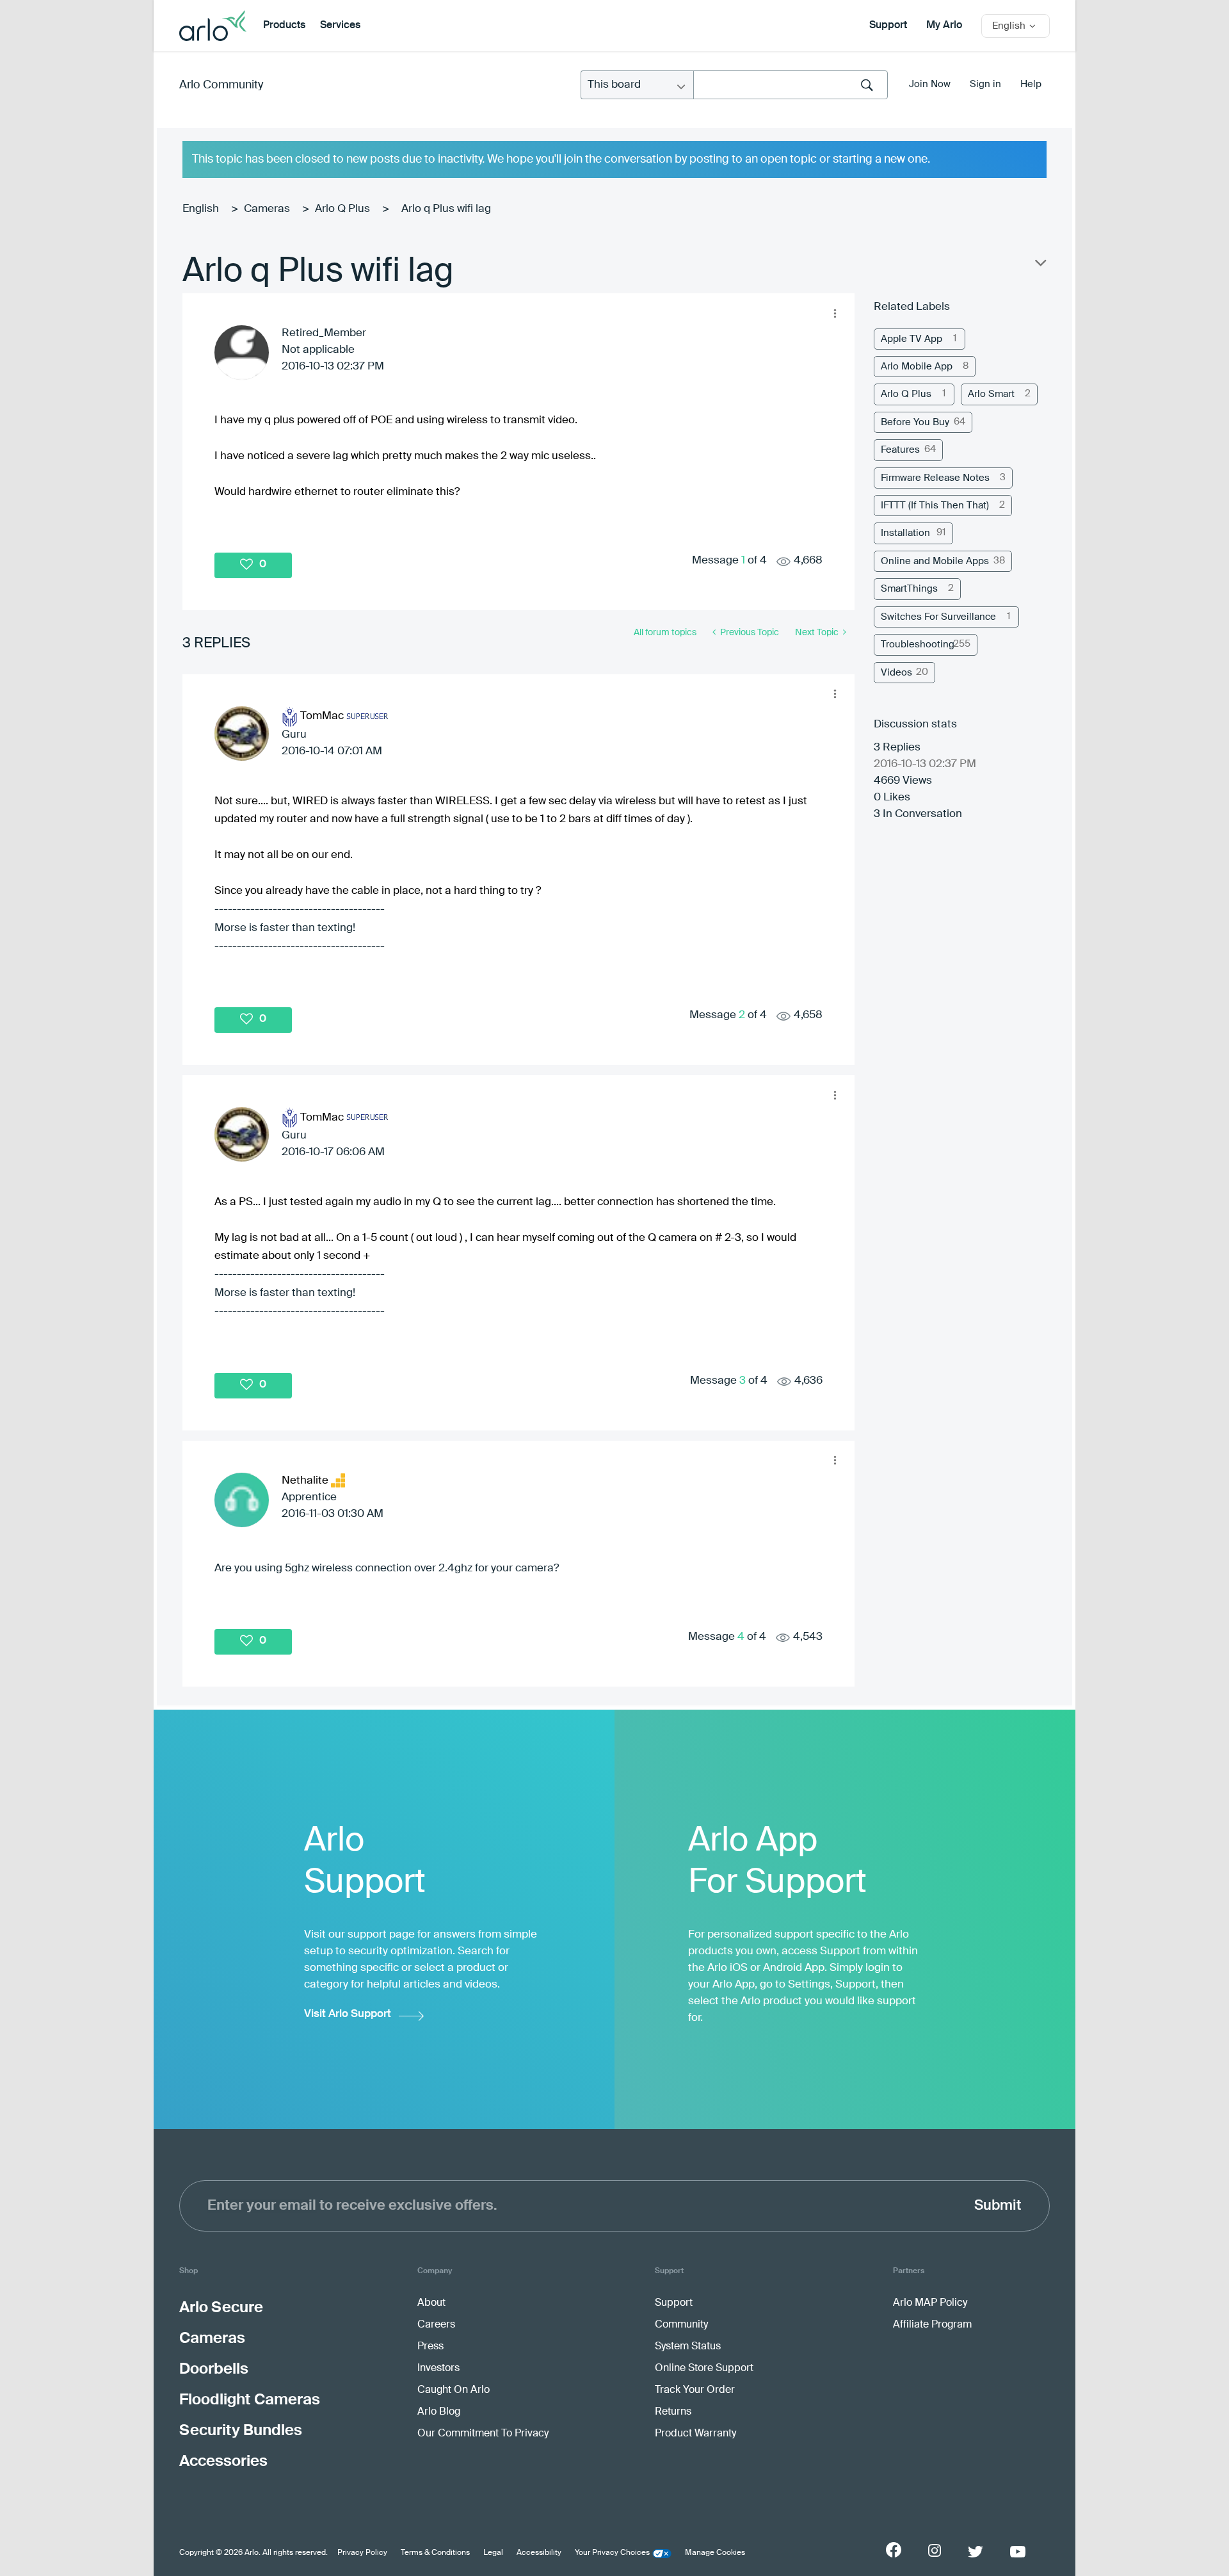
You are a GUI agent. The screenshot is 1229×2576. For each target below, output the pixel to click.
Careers (436, 2325)
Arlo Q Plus (342, 209)
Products (284, 26)
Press (430, 2347)
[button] (835, 313)
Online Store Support (704, 2369)
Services (340, 26)
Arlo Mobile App (917, 367)
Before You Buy (915, 422)
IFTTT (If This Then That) (935, 506)
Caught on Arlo (454, 2390)
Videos (896, 673)
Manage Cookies (715, 2553)
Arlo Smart (991, 394)
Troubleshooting (918, 644)
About (431, 2303)
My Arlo (944, 26)
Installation (905, 533)
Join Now (930, 84)
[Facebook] (894, 2550)
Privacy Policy (362, 2553)
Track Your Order (695, 2390)
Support (888, 26)
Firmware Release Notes (935, 478)
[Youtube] (1018, 2552)
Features (900, 450)
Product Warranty (695, 2434)
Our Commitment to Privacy (483, 2434)
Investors (438, 2369)
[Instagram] (935, 2551)
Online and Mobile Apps (935, 561)
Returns (673, 2412)
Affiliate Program (932, 2325)
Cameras (267, 209)
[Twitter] (976, 2552)
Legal (493, 2553)
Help (1031, 84)
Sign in (985, 84)
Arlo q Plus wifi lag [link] (446, 209)
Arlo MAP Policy (930, 2303)
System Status (688, 2347)
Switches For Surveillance (938, 617)
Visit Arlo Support (348, 2014)
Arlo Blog (439, 2412)
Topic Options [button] (1040, 266)
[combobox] (791, 85)
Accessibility (539, 2553)
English (201, 209)
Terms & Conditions (435, 2553)
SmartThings (909, 589)
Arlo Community (221, 85)
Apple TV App (912, 339)
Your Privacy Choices (612, 2553)
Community (681, 2325)
